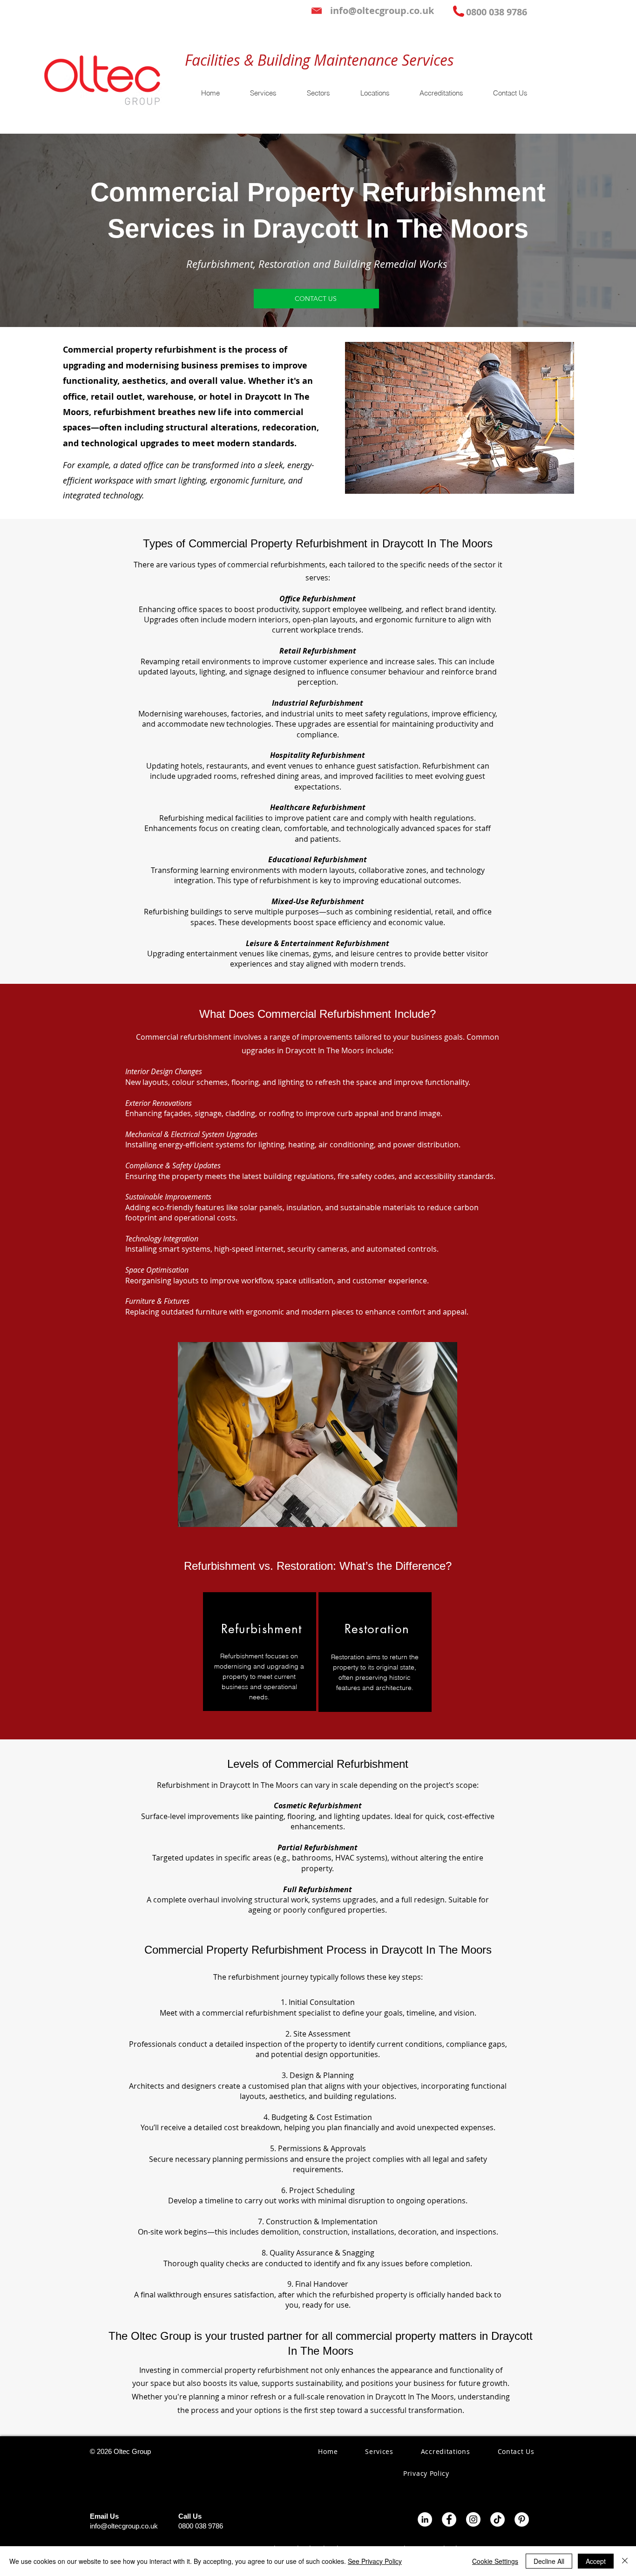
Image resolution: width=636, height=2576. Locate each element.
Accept (596, 2561)
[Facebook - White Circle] (449, 2519)
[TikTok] (497, 2519)
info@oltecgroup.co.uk (124, 2526)
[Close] (625, 2561)
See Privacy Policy (375, 2561)
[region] (260, 1652)
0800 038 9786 (201, 2526)
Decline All (549, 2561)
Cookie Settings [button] (495, 2561)
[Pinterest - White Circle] (522, 2519)
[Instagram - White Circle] (473, 2519)
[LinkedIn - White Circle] (425, 2519)
